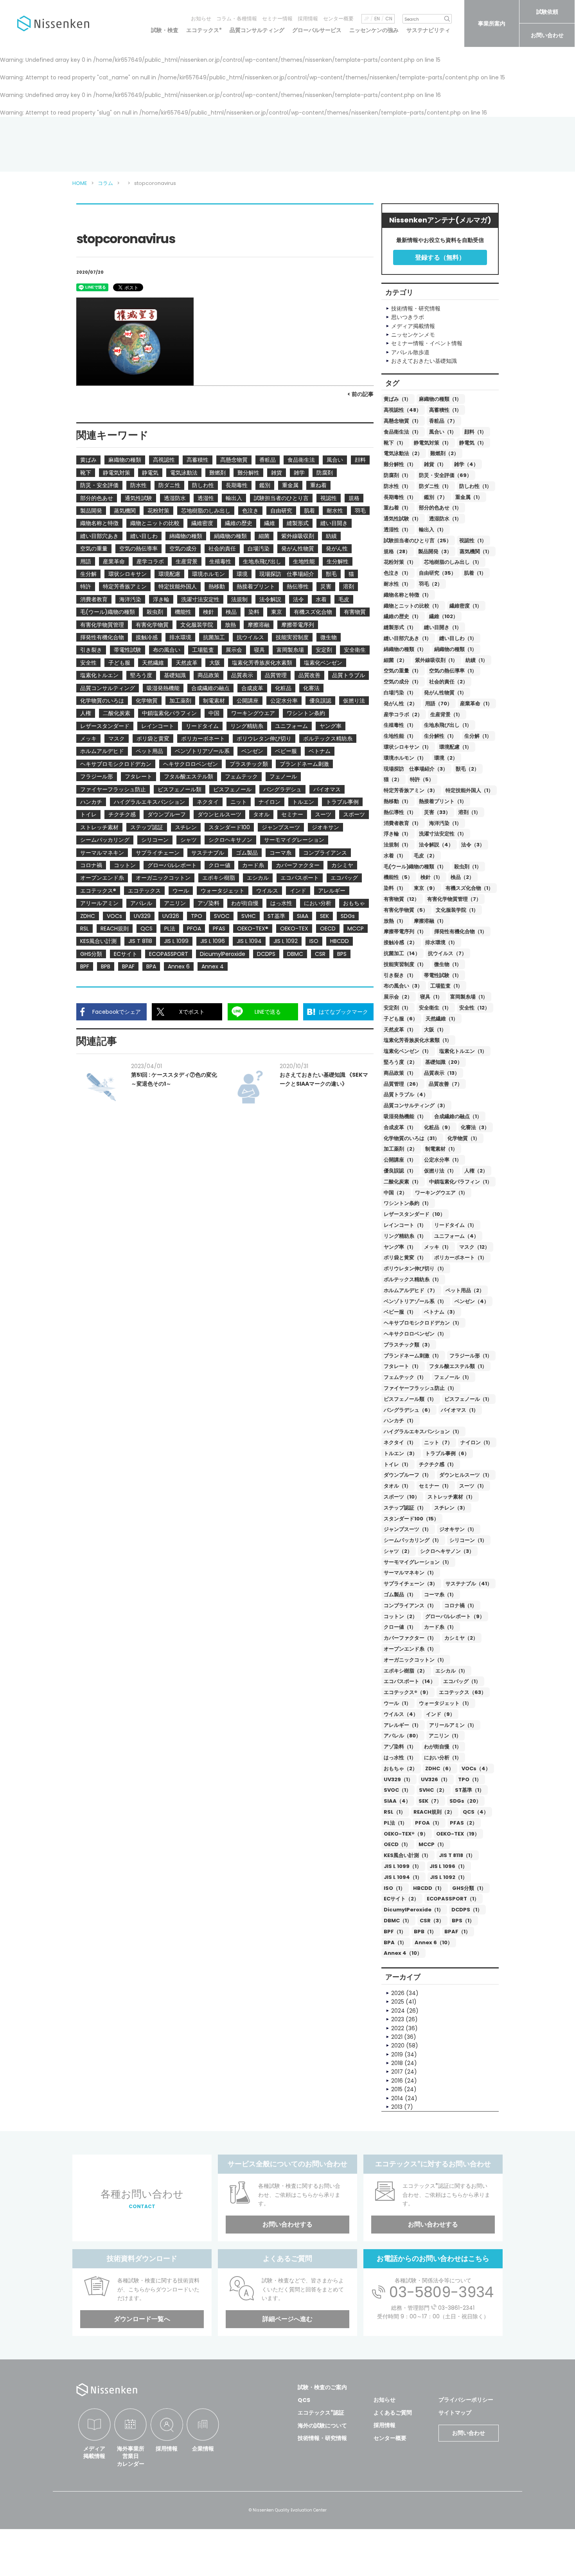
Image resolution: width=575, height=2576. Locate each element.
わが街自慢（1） (443, 1747)
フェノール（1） (453, 1377)
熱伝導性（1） (400, 812)
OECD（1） (397, 1844)
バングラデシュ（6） (408, 1410)
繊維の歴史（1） (402, 616)
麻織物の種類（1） (440, 399)
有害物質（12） (402, 899)
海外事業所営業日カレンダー (131, 2456)
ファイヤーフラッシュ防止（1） (420, 1388)
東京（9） (426, 888)
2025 (398, 2002)
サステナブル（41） (469, 1584)
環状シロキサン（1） (408, 747)
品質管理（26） (402, 1084)
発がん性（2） (401, 704)
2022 (398, 2028)
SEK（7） (430, 1801)
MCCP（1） (433, 1844)
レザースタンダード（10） (414, 1214)
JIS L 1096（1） (448, 1866)
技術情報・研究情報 (322, 2438)
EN (377, 19)
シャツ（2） (398, 1551)
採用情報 (308, 19)
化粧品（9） (438, 1127)
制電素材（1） (441, 1149)
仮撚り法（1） (440, 1171)
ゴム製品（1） (400, 1595)
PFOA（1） (429, 1823)
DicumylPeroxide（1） (414, 1910)
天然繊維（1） (442, 1019)
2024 (398, 2011)
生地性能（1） (400, 736)
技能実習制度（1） (405, 964)
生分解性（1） (440, 736)
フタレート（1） (402, 1366)
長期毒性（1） (400, 497)
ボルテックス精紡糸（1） (413, 1279)
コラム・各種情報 (237, 19)
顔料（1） (475, 432)
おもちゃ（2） (401, 1768)
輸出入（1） (433, 530)
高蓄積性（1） (445, 410)
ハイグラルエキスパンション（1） (423, 1431)
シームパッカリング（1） (413, 1540)
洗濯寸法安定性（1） (443, 834)
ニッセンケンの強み (374, 30)
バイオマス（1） (460, 1410)
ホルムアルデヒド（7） (411, 1290)
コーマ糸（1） (440, 1595)
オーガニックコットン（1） (415, 1660)
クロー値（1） (400, 1627)
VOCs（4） (476, 1768)
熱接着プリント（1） (443, 801)
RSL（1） (395, 1812)
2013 (397, 2107)
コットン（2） (401, 1616)
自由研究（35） (438, 573)
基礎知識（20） (444, 1062)
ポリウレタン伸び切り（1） (415, 1268)
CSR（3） (432, 1921)
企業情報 (203, 2449)
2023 (398, 2019)
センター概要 (338, 19)
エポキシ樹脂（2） (406, 1671)
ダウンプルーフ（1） (408, 1475)
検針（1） (432, 877)
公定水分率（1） (443, 1160)
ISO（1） (394, 1888)
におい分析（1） (443, 1758)
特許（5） (422, 779)
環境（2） (446, 758)
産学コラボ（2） (403, 714)
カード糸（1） (440, 1627)
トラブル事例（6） (447, 1453)
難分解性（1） (400, 464)
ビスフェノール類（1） (410, 1399)
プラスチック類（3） (408, 1345)
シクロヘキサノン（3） (447, 1551)
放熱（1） (395, 921)
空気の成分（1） (402, 682)
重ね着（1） (397, 508)
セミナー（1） (435, 1486)
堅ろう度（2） (401, 1062)
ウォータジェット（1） (445, 1703)
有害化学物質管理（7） (454, 899)
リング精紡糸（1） (405, 1236)
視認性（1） (473, 540)
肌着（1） (475, 573)
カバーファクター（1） (410, 1638)
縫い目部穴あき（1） (408, 638)
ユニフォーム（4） (456, 1236)
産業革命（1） (476, 704)
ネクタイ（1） (400, 1442)
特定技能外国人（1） (469, 790)
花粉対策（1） (400, 562)
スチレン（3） (451, 1508)
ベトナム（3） (441, 1312)
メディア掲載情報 (94, 2452)
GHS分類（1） (469, 1888)
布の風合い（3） (403, 986)
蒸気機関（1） (476, 551)
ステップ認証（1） (405, 1508)
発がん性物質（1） (445, 693)
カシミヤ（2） (461, 1638)
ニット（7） (438, 1442)
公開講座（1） (400, 1160)
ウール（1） (397, 1703)
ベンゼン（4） (472, 1301)
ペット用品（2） (465, 1290)
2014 (397, 2098)
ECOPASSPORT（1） (453, 1899)
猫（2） (393, 779)
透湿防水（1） (445, 519)
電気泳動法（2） (403, 453)
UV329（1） (398, 1779)
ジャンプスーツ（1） (408, 1529)
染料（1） (395, 888)
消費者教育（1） (402, 823)
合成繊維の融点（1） (458, 1116)
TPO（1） (470, 1779)
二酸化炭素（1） (402, 1182)
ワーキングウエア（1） (441, 1193)
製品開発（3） (435, 551)
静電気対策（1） (433, 443)
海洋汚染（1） (445, 823)
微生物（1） (448, 964)
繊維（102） (444, 616)
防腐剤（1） (397, 475)
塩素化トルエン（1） (463, 1051)
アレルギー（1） (402, 1725)
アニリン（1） (445, 1736)
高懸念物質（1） (402, 421)
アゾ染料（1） (400, 1747)
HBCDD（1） (429, 1888)
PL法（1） (395, 1823)
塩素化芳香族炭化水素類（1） (418, 1040)
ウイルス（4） (401, 1714)
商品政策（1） (400, 1073)
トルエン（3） (401, 1453)
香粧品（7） (443, 421)
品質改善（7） (446, 1084)
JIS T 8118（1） (457, 1855)
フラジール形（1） (471, 1356)
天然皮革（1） (400, 1030)
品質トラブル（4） (406, 1094)
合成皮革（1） (400, 1127)
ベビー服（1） (400, 1312)
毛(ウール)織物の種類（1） (415, 867)
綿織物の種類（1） (405, 649)
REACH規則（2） (434, 1812)
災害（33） (437, 812)
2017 (397, 2072)
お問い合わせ (547, 35)
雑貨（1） (435, 464)
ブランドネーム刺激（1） (413, 1356)
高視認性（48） (402, 410)
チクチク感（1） (438, 1464)
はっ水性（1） (400, 1758)
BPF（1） (395, 1932)
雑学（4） (466, 464)
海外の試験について (322, 2425)
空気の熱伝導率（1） (453, 671)
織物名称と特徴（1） (408, 595)
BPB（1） (425, 1932)
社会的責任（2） (448, 682)
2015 (397, 2089)
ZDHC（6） (439, 1768)
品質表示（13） (442, 1073)
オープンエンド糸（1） (410, 1649)
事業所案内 (492, 23)
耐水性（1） (397, 584)
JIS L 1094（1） (403, 1877)
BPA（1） (395, 1942)
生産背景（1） (447, 714)
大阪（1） (435, 1030)
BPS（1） (463, 1921)
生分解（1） (478, 736)
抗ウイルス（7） (447, 953)
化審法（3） (475, 1127)
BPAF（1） (457, 1932)
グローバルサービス (317, 30)
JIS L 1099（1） (403, 1866)
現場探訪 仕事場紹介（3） (416, 769)
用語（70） (439, 704)
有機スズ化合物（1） (469, 888)
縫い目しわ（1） (458, 638)
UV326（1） (436, 1779)
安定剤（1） (397, 1008)
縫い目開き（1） (443, 627)
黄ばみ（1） (397, 399)
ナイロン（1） (477, 1442)
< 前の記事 (360, 394)
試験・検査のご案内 (322, 2387)
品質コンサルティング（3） (416, 1105)
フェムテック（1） (405, 1377)
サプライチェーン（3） (411, 1584)
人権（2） (476, 1171)
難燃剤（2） (445, 453)
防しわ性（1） (475, 486)
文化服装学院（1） (457, 910)
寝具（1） (431, 997)
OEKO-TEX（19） (458, 1834)
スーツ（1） (473, 1486)
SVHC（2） (433, 1790)
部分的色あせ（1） (440, 508)
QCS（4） (476, 1812)
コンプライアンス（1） (410, 1605)
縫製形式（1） (400, 627)
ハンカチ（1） (400, 1421)
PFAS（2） (464, 1823)
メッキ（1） (438, 1247)
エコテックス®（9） (407, 1692)
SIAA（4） (397, 1801)
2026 (398, 1993)
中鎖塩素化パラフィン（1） (461, 1182)
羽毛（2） (431, 584)
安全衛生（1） (435, 1008)
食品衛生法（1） (402, 432)
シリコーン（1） (468, 1540)
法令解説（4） (436, 845)
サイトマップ (455, 2413)
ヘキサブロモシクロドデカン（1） (423, 1323)
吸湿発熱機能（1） (405, 1116)
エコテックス (204, 30)
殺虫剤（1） (468, 867)
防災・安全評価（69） (445, 475)
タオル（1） (397, 1486)
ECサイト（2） (401, 1899)
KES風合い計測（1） (407, 1855)
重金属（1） (469, 497)
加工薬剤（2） (401, 1149)
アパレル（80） (402, 1736)
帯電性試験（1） (443, 975)
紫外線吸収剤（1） (436, 660)
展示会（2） (398, 997)
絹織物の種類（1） (456, 649)
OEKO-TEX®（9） (406, 1834)
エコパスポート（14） (410, 1681)
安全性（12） (474, 1008)
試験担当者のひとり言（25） (418, 540)
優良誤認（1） (400, 1171)
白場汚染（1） (400, 693)
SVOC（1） (397, 1790)
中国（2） (395, 1193)
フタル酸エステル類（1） (458, 1366)
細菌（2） (395, 660)
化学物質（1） (464, 1138)
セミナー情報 (277, 19)
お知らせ (201, 19)
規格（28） (397, 551)
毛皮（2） (426, 856)
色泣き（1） (397, 573)
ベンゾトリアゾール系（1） (415, 1301)
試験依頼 (547, 12)
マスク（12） (474, 1247)
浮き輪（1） (397, 834)
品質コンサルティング (257, 30)
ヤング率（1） (400, 1247)
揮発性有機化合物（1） (461, 931)
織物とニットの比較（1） (413, 606)
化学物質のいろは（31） (412, 1138)
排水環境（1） (441, 942)
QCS (304, 2400)
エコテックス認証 (321, 2413)
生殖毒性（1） (400, 725)
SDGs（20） (465, 1801)
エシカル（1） (452, 1671)
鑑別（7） (436, 497)
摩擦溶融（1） (430, 921)
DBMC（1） (398, 1921)
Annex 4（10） (403, 1953)
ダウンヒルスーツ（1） (466, 1475)
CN (389, 19)
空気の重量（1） (402, 671)
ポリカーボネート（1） (461, 1258)
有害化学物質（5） (406, 910)
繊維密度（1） (466, 606)
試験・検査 (165, 30)
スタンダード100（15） (411, 1519)
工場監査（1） (447, 986)
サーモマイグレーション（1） (418, 1562)
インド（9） (440, 1714)
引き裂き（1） (400, 975)
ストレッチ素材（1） (451, 1497)
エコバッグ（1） (462, 1681)
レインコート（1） (405, 1225)
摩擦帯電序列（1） (405, 931)
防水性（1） (397, 486)
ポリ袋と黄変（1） (405, 1258)
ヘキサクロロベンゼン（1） (415, 1334)
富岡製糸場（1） (469, 997)
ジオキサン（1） (458, 1529)
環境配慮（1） (456, 747)
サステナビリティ (428, 30)
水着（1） (395, 856)
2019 (397, 2054)
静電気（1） (473, 443)
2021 (397, 2037)
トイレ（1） (397, 1464)
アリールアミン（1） (453, 1725)
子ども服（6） (401, 1019)
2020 (398, 2045)
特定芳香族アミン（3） (411, 790)
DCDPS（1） (467, 1910)
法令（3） (473, 845)
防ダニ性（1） (435, 486)
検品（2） (462, 877)
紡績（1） (477, 660)
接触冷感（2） (401, 942)
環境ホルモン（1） (405, 758)
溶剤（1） (470, 812)
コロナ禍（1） (461, 1605)
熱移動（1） (397, 801)
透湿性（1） (397, 530)
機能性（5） (398, 877)
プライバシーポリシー (466, 2400)
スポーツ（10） (402, 1497)
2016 (397, 2081)
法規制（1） (397, 845)
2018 (397, 2063)
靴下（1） (395, 443)
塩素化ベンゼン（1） (408, 1051)
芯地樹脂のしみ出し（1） (453, 562)
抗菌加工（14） (402, 953)
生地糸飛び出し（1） (448, 725)
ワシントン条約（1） (408, 1203)
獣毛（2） (467, 769)
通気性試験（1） (402, 519)
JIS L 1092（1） (449, 1877)
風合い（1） (443, 432)
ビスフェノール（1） (468, 1399)
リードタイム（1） (456, 1225)
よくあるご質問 (393, 2413)
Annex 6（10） (434, 1942)
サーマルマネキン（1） (410, 1573)
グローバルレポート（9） (455, 1616)
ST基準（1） (470, 1790)
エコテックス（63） (463, 1692)
